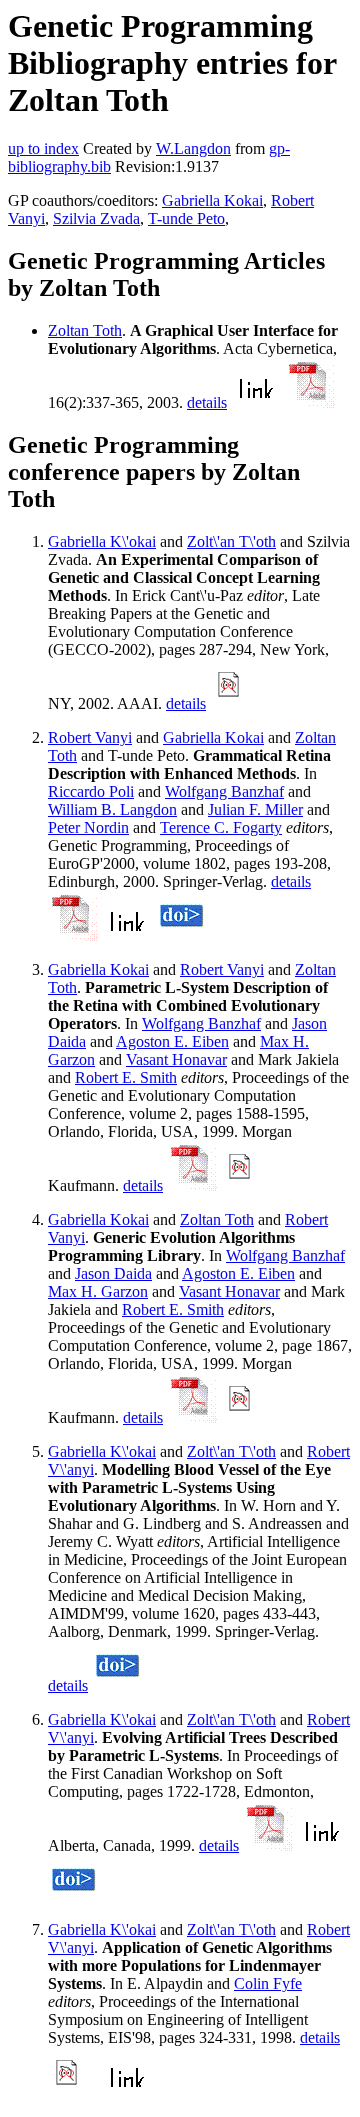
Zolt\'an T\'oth (231, 541)
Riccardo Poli (91, 791)
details (207, 402)
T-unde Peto (186, 218)
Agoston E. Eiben (172, 1041)
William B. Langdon (112, 809)
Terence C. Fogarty (221, 827)
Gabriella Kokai (212, 200)
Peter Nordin (88, 827)
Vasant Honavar (176, 1059)
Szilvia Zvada (96, 218)
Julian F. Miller (255, 809)
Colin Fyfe (268, 1983)
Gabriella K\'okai (102, 541)
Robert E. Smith (126, 1077)
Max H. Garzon (98, 1291)
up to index (43, 148)
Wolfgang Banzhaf (224, 791)
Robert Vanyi (90, 737)
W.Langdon (193, 148)
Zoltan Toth (85, 330)
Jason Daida (113, 1273)
